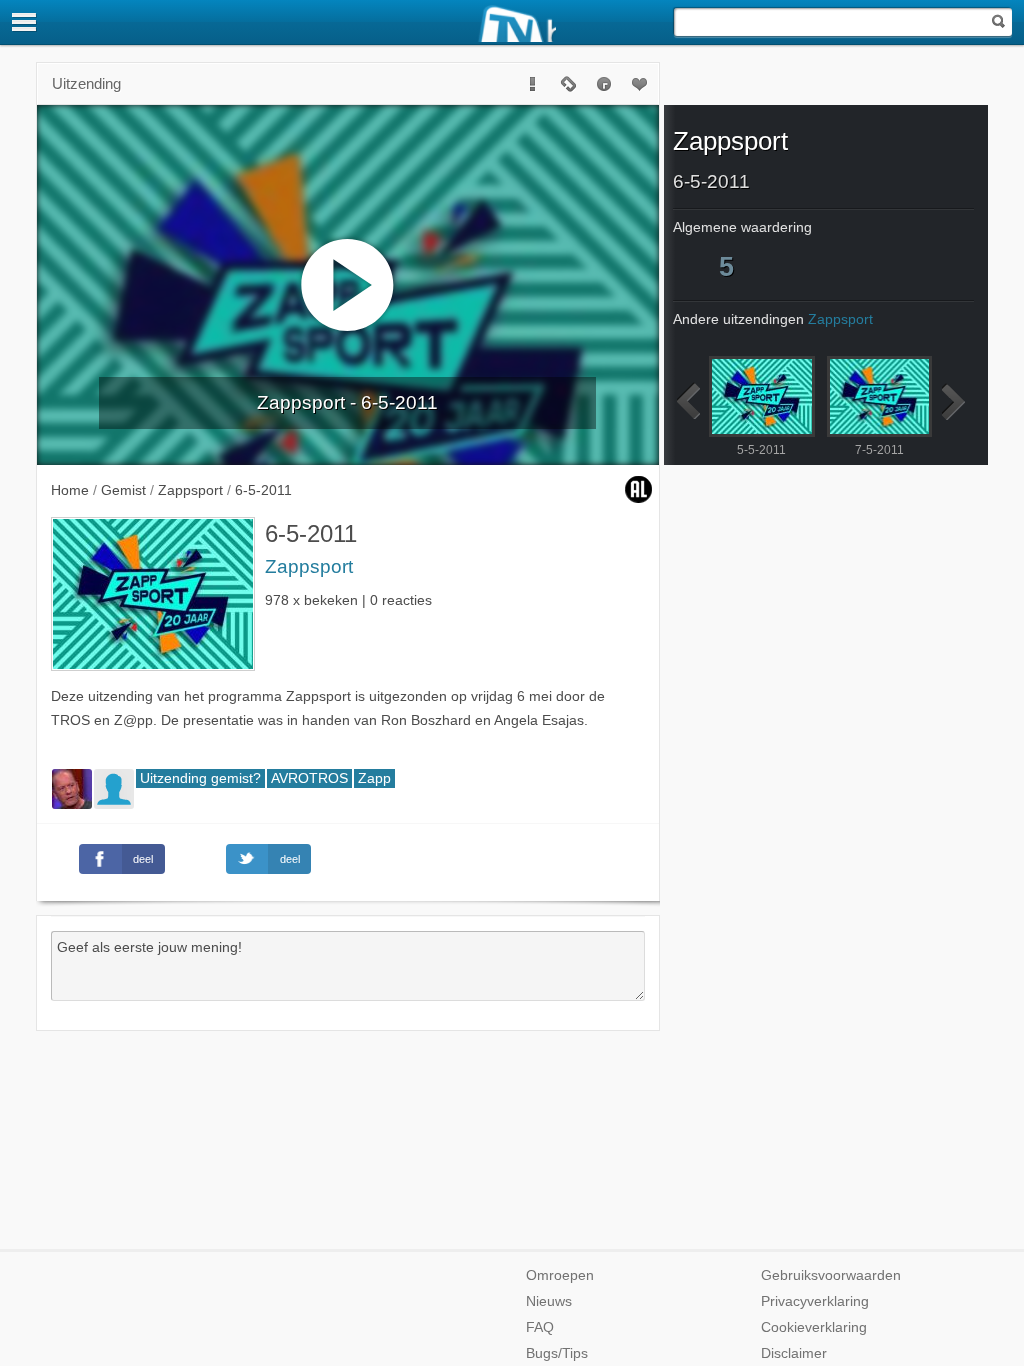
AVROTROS (309, 778)
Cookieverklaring (814, 1327)
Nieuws (549, 1301)
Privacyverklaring (815, 1301)
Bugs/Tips (557, 1353)
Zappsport (309, 566)
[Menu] (25, 22)
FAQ (540, 1327)
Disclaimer (794, 1353)
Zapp (374, 778)
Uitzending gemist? (200, 778)
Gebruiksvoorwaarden (831, 1275)
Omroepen (560, 1275)
